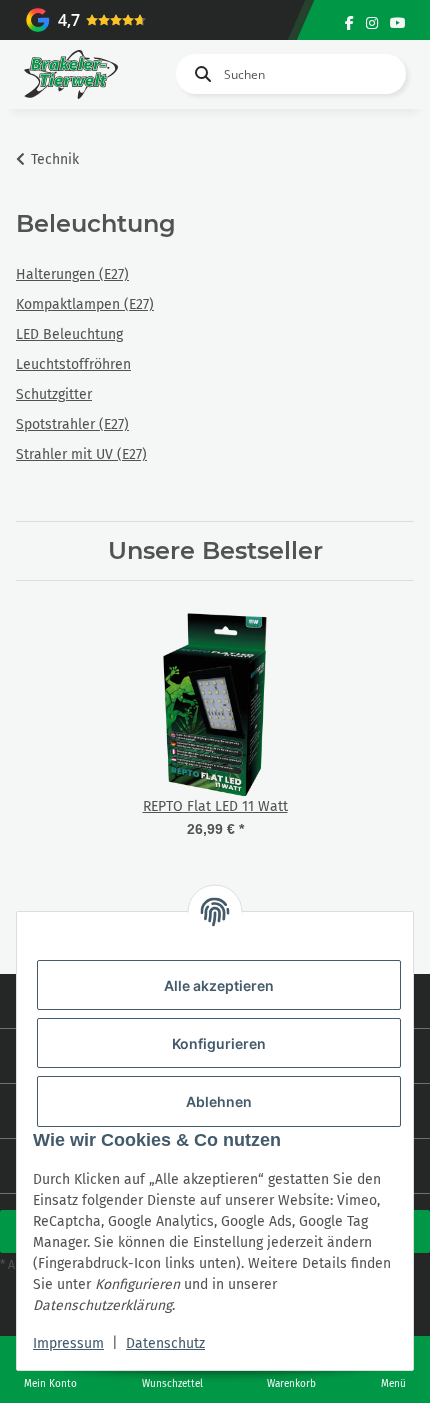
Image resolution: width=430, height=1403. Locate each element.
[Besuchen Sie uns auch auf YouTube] (398, 23)
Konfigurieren (219, 1043)
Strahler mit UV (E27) (81, 454)
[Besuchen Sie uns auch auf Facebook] (349, 23)
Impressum (68, 1343)
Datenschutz (165, 1343)
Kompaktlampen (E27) (85, 304)
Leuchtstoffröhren (73, 364)
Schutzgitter (54, 394)
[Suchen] (199, 74)
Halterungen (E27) (72, 274)
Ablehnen (219, 1101)
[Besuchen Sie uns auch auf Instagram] (372, 23)
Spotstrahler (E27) (72, 424)
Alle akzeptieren (219, 985)
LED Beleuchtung (69, 334)
